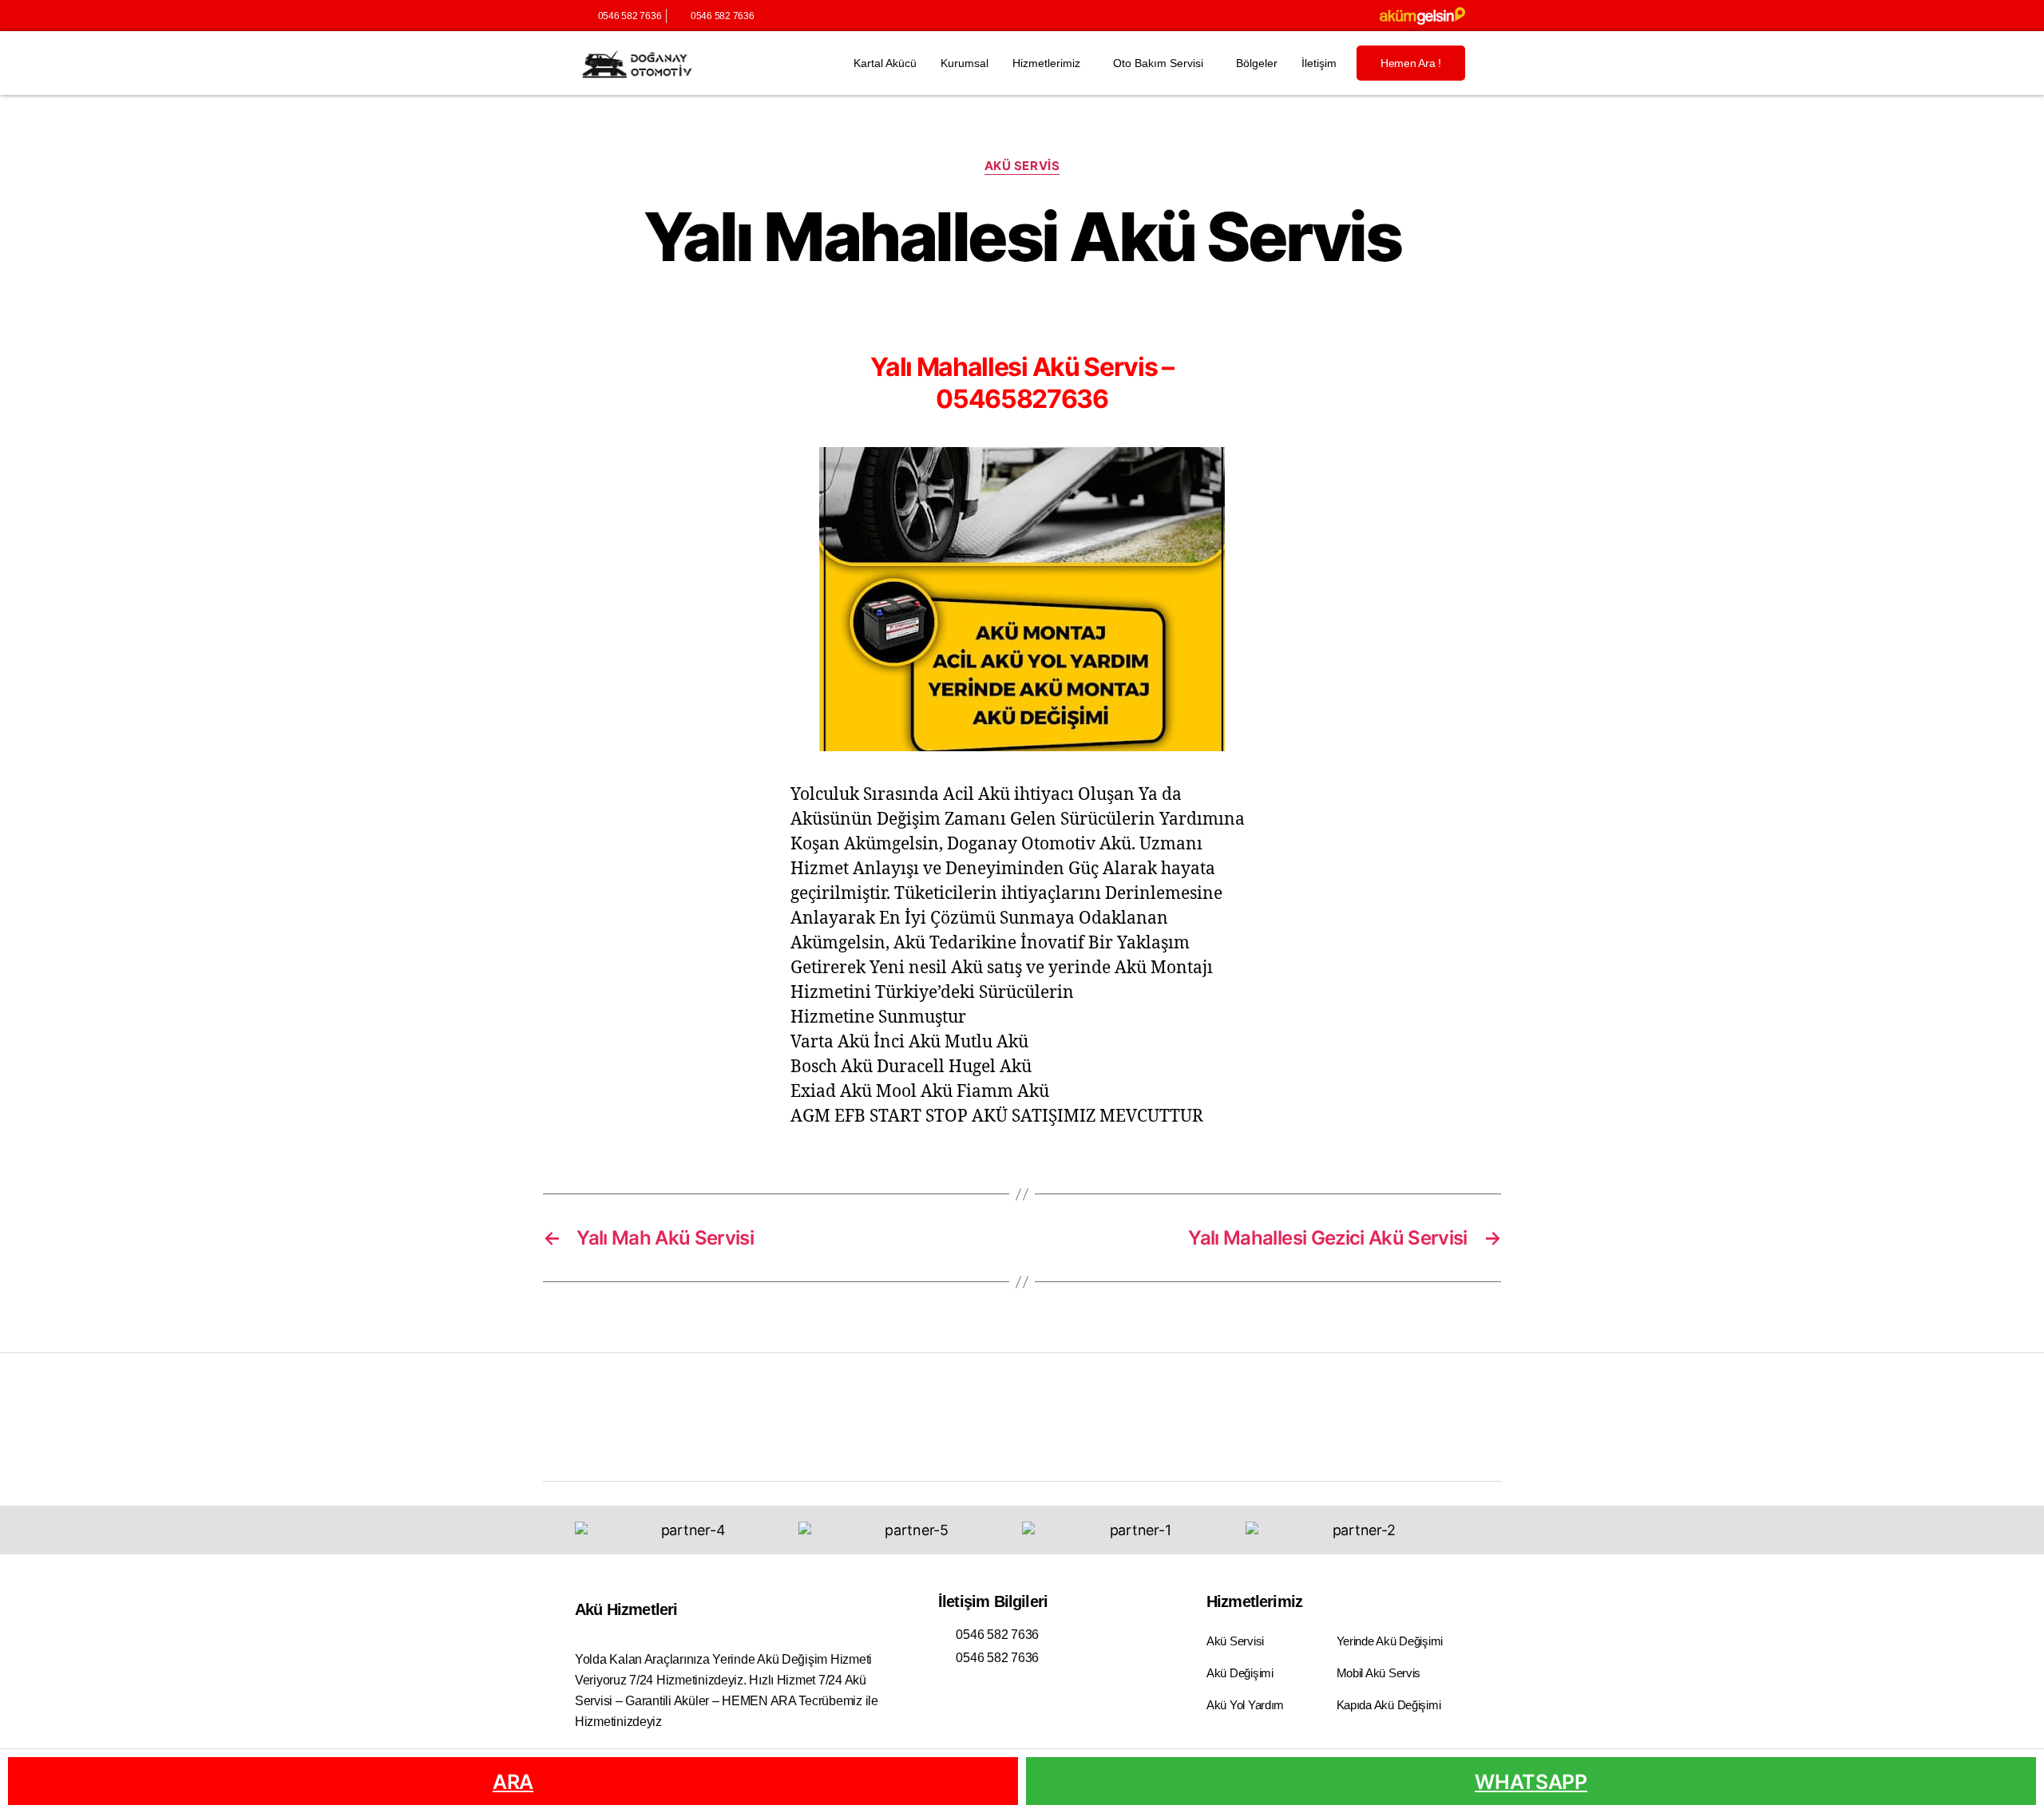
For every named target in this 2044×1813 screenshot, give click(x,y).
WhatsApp (1531, 1782)
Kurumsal (965, 63)
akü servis (1022, 166)
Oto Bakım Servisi (1158, 63)
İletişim (1319, 63)
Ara (513, 1782)
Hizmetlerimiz (1046, 63)
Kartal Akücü (885, 63)
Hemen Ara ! (1411, 63)
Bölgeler (1257, 63)
